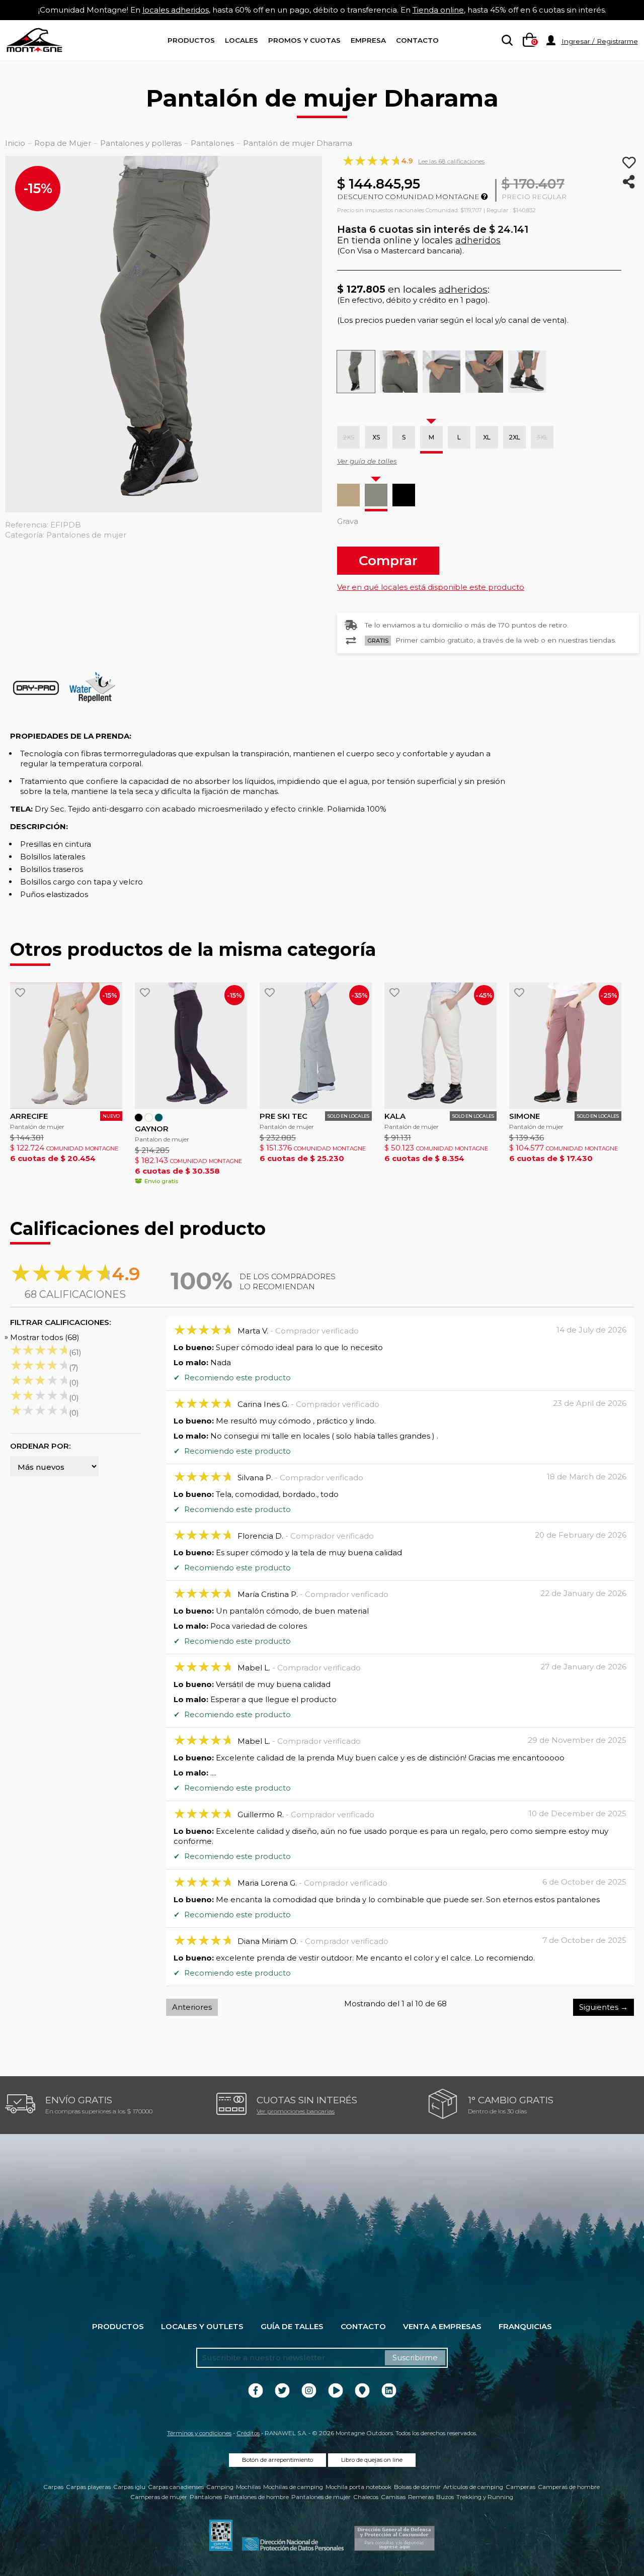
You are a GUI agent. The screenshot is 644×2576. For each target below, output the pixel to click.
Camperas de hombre (569, 2487)
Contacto (417, 40)
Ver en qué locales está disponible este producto (431, 587)
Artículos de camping (473, 2487)
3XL (542, 437)
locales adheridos (176, 10)
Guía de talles (292, 2326)
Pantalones (206, 2497)
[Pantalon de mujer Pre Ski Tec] (316, 1046)
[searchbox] (505, 41)
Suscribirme (415, 2358)
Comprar (388, 560)
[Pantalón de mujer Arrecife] (66, 1046)
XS (376, 437)
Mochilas (248, 2487)
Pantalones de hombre (257, 2497)
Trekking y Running (485, 2497)
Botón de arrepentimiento (277, 2460)
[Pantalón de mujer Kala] (440, 1046)
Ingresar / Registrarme (600, 41)
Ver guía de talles (367, 461)
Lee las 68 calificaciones (451, 161)
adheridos (478, 240)
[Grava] (376, 495)
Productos (191, 40)
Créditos (248, 2433)
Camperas (520, 2487)
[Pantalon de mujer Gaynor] (191, 1046)
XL (487, 437)
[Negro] (404, 495)
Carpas (53, 2487)
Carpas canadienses (176, 2487)
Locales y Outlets (202, 2326)
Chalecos (366, 2497)
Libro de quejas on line (372, 2460)
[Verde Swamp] (159, 1118)
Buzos (445, 2497)
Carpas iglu (129, 2487)
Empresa (368, 40)
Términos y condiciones (199, 2433)
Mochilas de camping (293, 2487)
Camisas (393, 2497)
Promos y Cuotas (304, 40)
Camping (220, 2487)
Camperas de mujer (159, 2497)
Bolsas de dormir (417, 2487)
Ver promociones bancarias (296, 2111)
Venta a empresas (442, 2326)
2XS (348, 437)
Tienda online (438, 10)
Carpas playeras (88, 2487)
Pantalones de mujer (321, 2497)
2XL (514, 437)
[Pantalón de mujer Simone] (565, 1046)
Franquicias (525, 2326)
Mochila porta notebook (358, 2487)
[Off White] (149, 1118)
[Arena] (348, 495)
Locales (242, 40)
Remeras (421, 2497)
